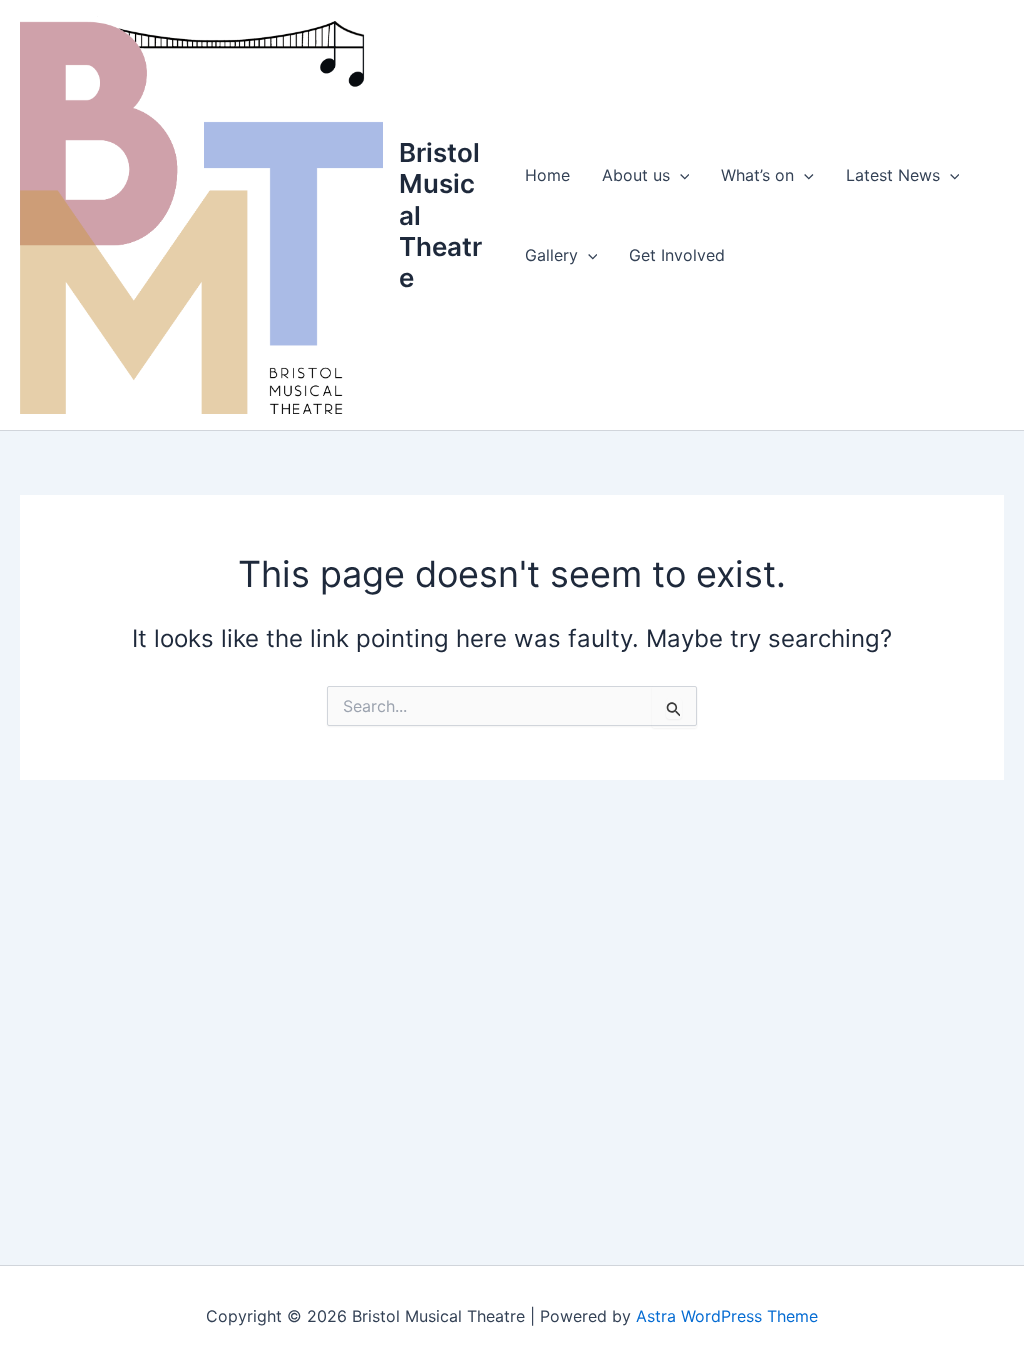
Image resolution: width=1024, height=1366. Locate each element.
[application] (680, 175)
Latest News (893, 175)
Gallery (551, 255)
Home (547, 175)
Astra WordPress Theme (727, 1316)
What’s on (757, 175)
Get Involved (677, 255)
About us (636, 175)
